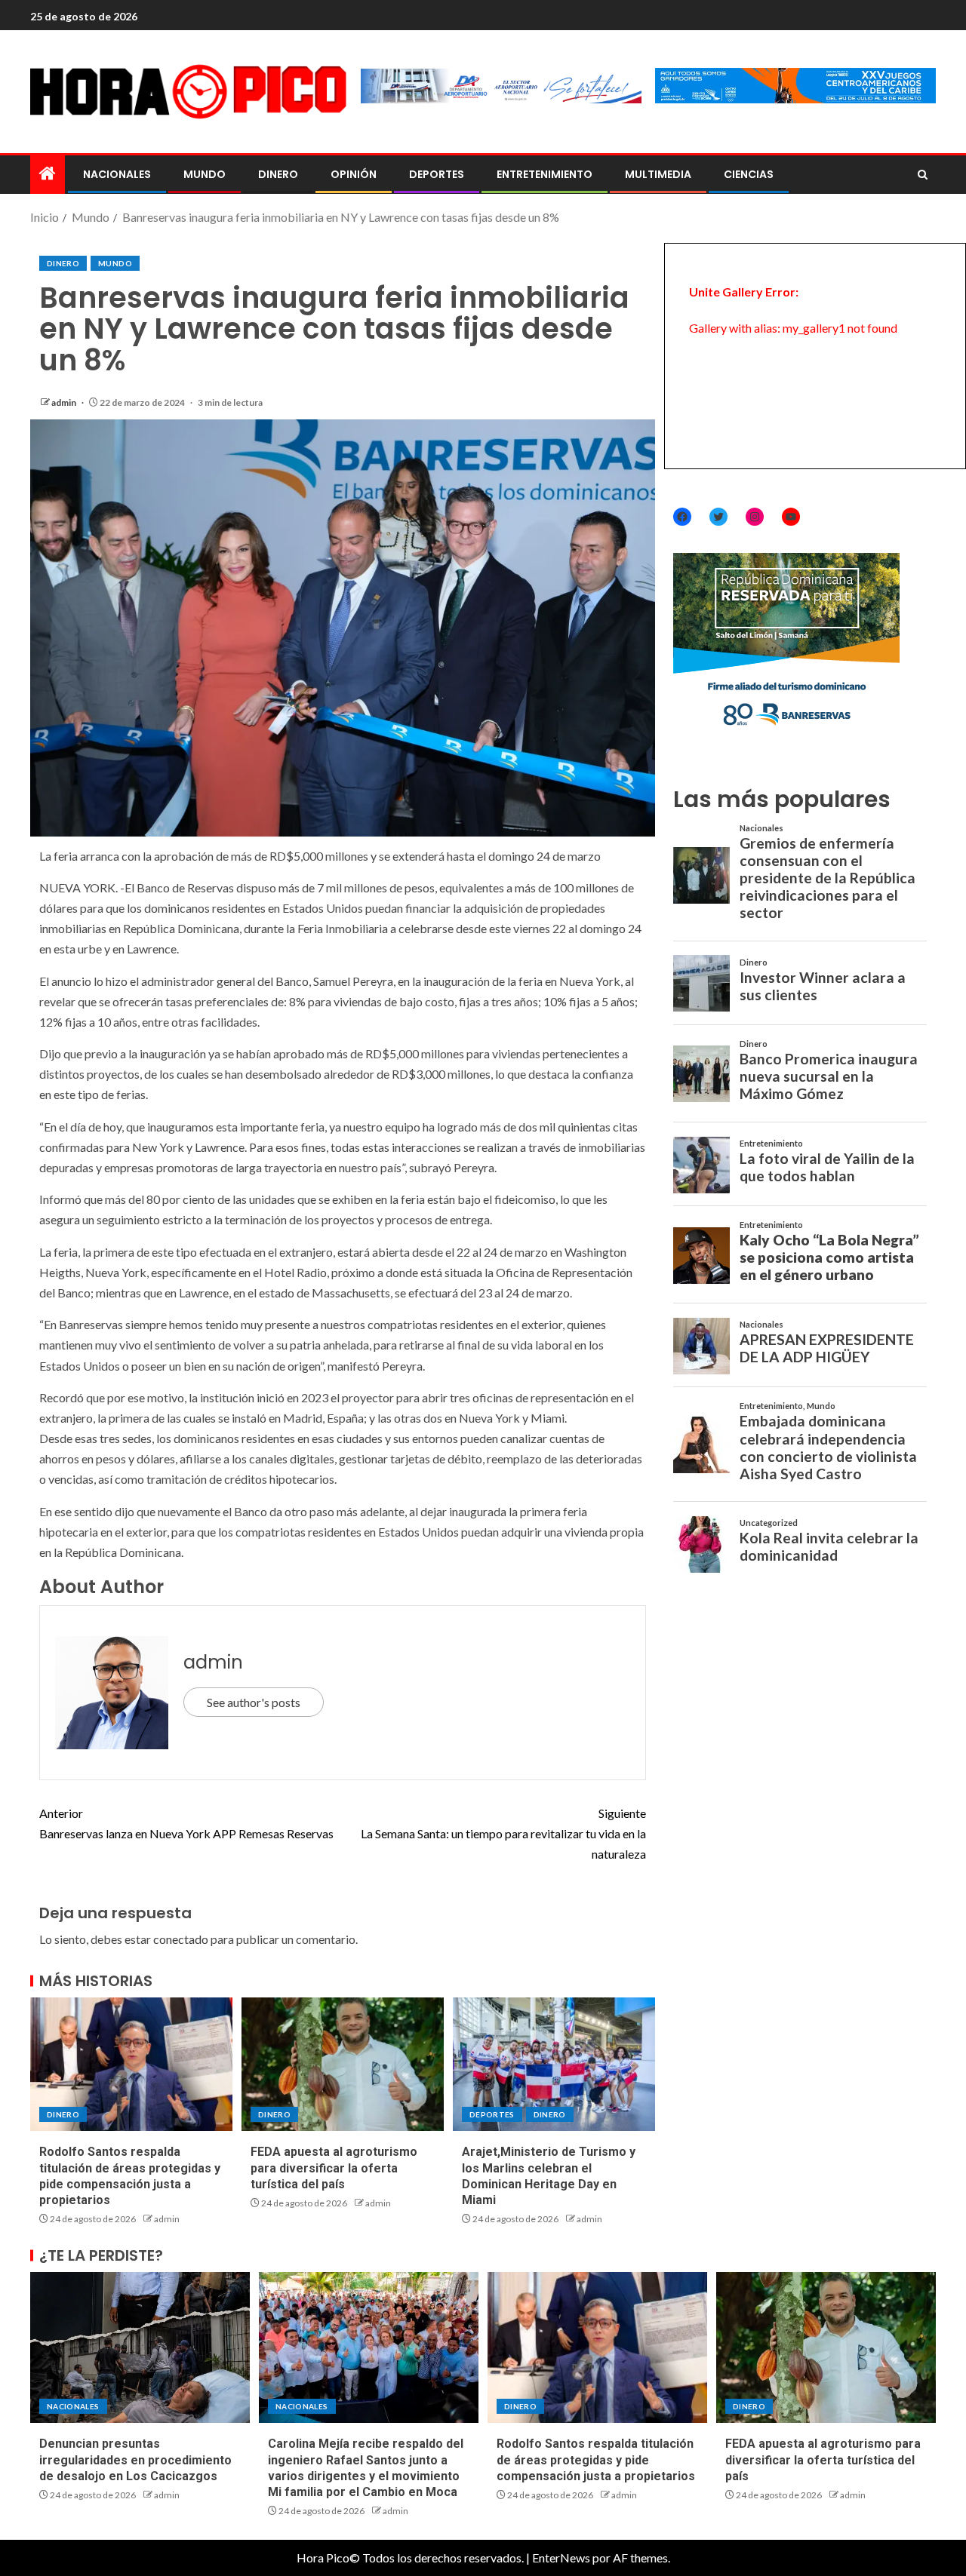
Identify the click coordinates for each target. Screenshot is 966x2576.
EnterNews (561, 2558)
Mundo (205, 174)
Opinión (354, 174)
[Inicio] (48, 174)
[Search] (923, 175)
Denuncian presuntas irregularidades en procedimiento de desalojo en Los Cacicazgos (135, 2460)
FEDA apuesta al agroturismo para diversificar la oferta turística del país (334, 2168)
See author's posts (254, 1702)
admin (65, 402)
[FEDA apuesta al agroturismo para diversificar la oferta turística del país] (343, 2064)
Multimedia (658, 174)
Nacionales (117, 174)
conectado (181, 1939)
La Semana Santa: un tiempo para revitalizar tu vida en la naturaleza (503, 1833)
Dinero (278, 174)
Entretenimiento (545, 174)
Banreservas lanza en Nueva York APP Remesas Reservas (186, 1823)
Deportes (437, 174)
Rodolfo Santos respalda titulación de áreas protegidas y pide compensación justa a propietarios (596, 2460)
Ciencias (749, 174)
